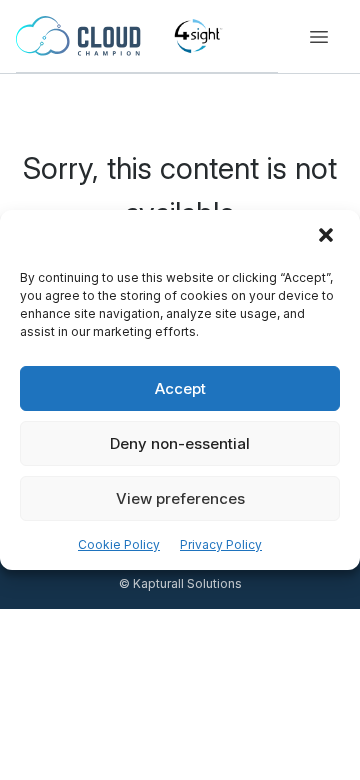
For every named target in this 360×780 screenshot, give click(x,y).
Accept (180, 388)
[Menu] (319, 37)
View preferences (180, 498)
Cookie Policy (119, 544)
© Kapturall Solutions (180, 583)
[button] (328, 237)
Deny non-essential (180, 443)
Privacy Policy (221, 544)
